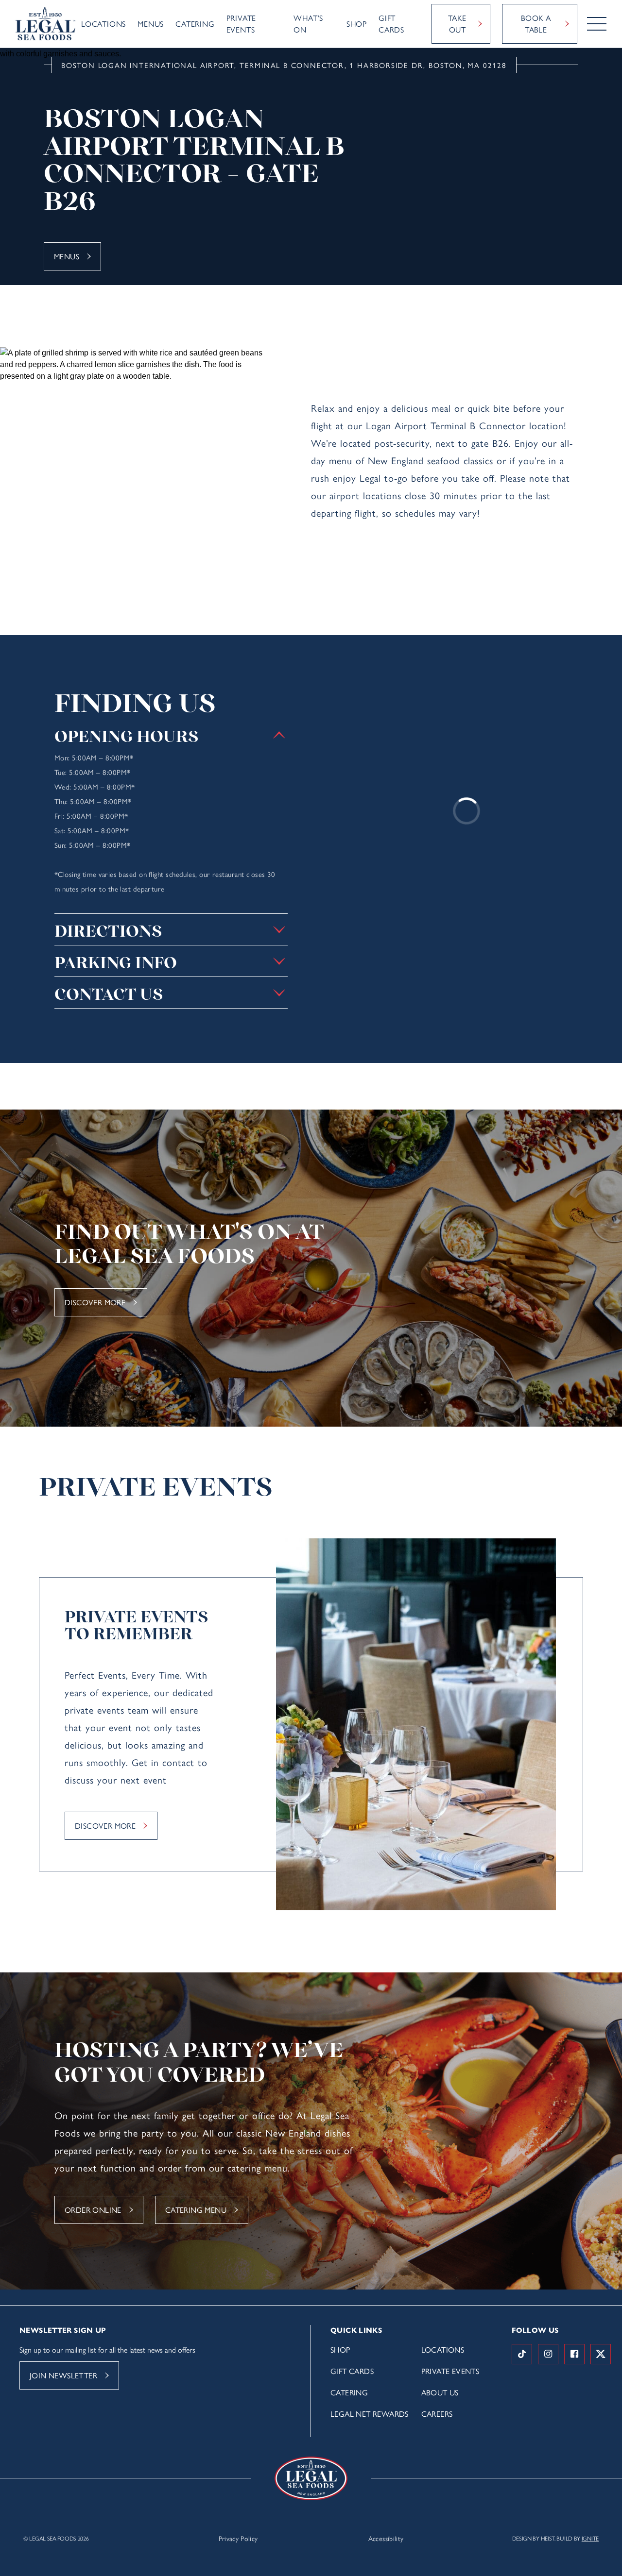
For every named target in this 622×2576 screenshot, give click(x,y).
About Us (440, 2392)
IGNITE (590, 2538)
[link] (45, 24)
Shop (357, 24)
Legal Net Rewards (370, 2414)
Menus (151, 24)
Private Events (242, 24)
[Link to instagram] (548, 2354)
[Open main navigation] (597, 24)
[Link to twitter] (601, 2354)
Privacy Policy (238, 2538)
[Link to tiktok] (522, 2354)
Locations (104, 24)
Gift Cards (391, 24)
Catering (195, 24)
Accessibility (386, 2538)
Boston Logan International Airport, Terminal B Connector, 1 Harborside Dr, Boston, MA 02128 (284, 65)
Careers (437, 2414)
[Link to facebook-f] (574, 2354)
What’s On (308, 24)
